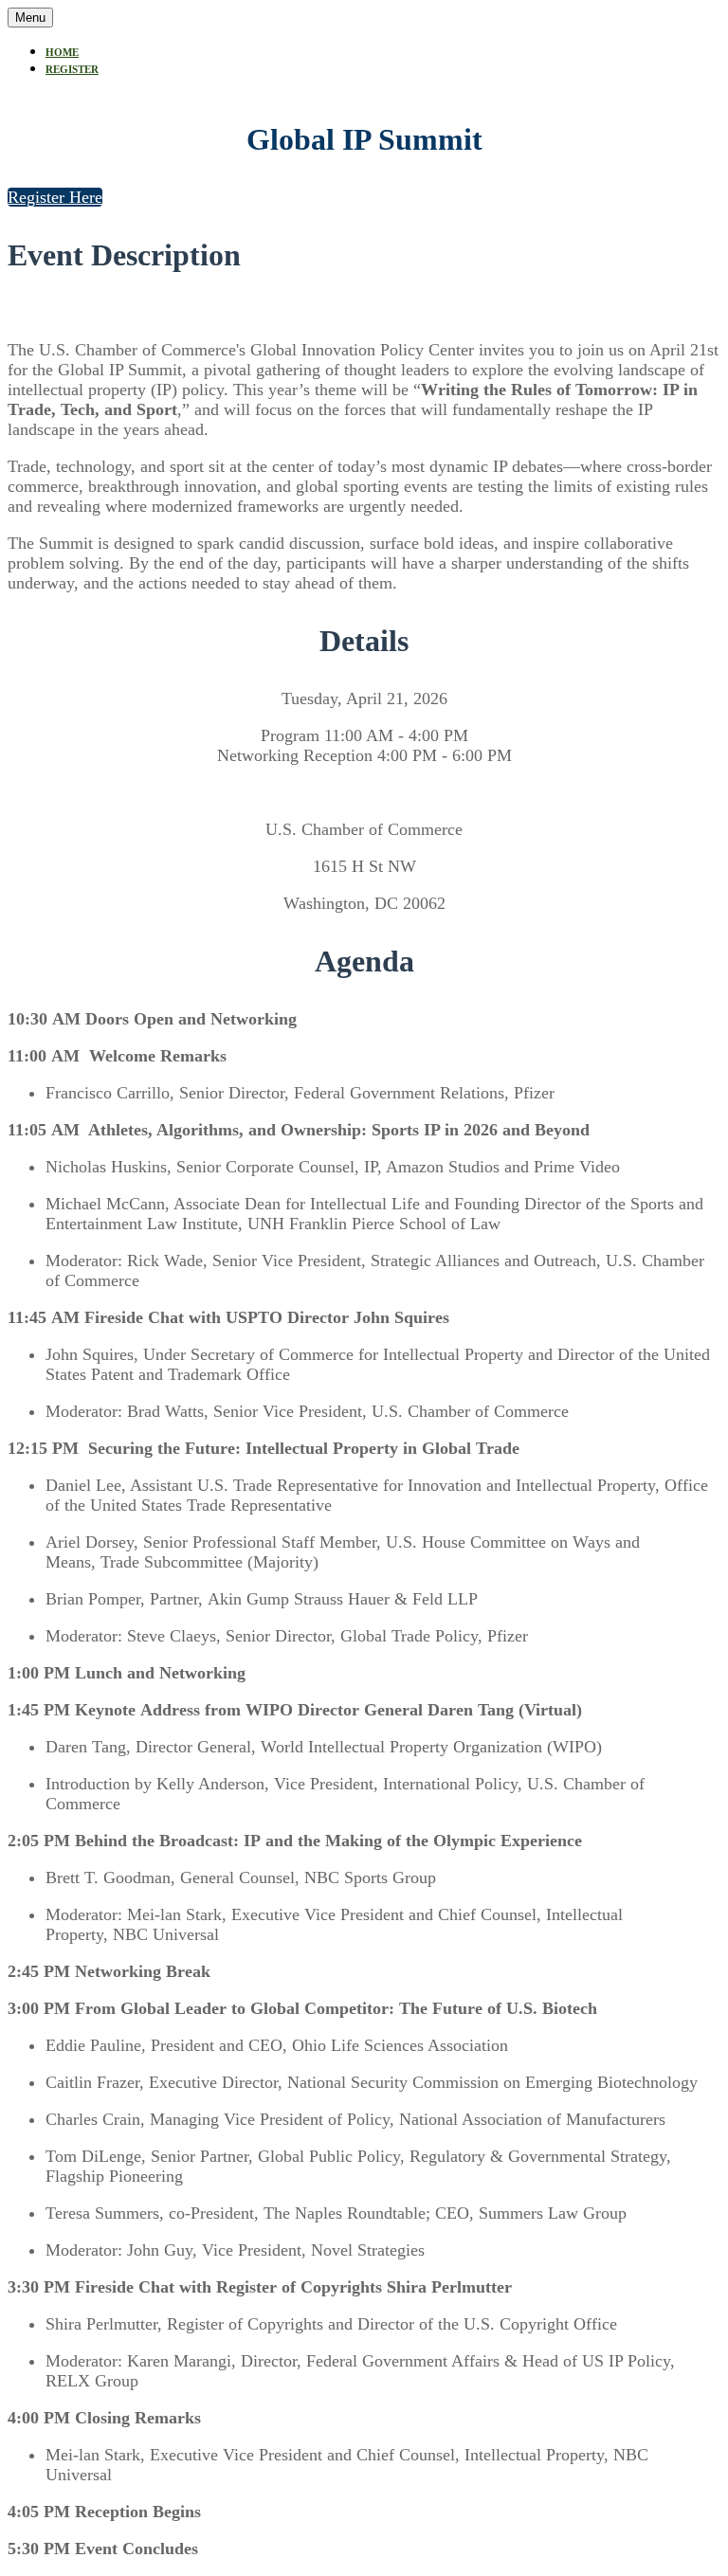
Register (72, 69)
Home (62, 52)
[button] (55, 197)
